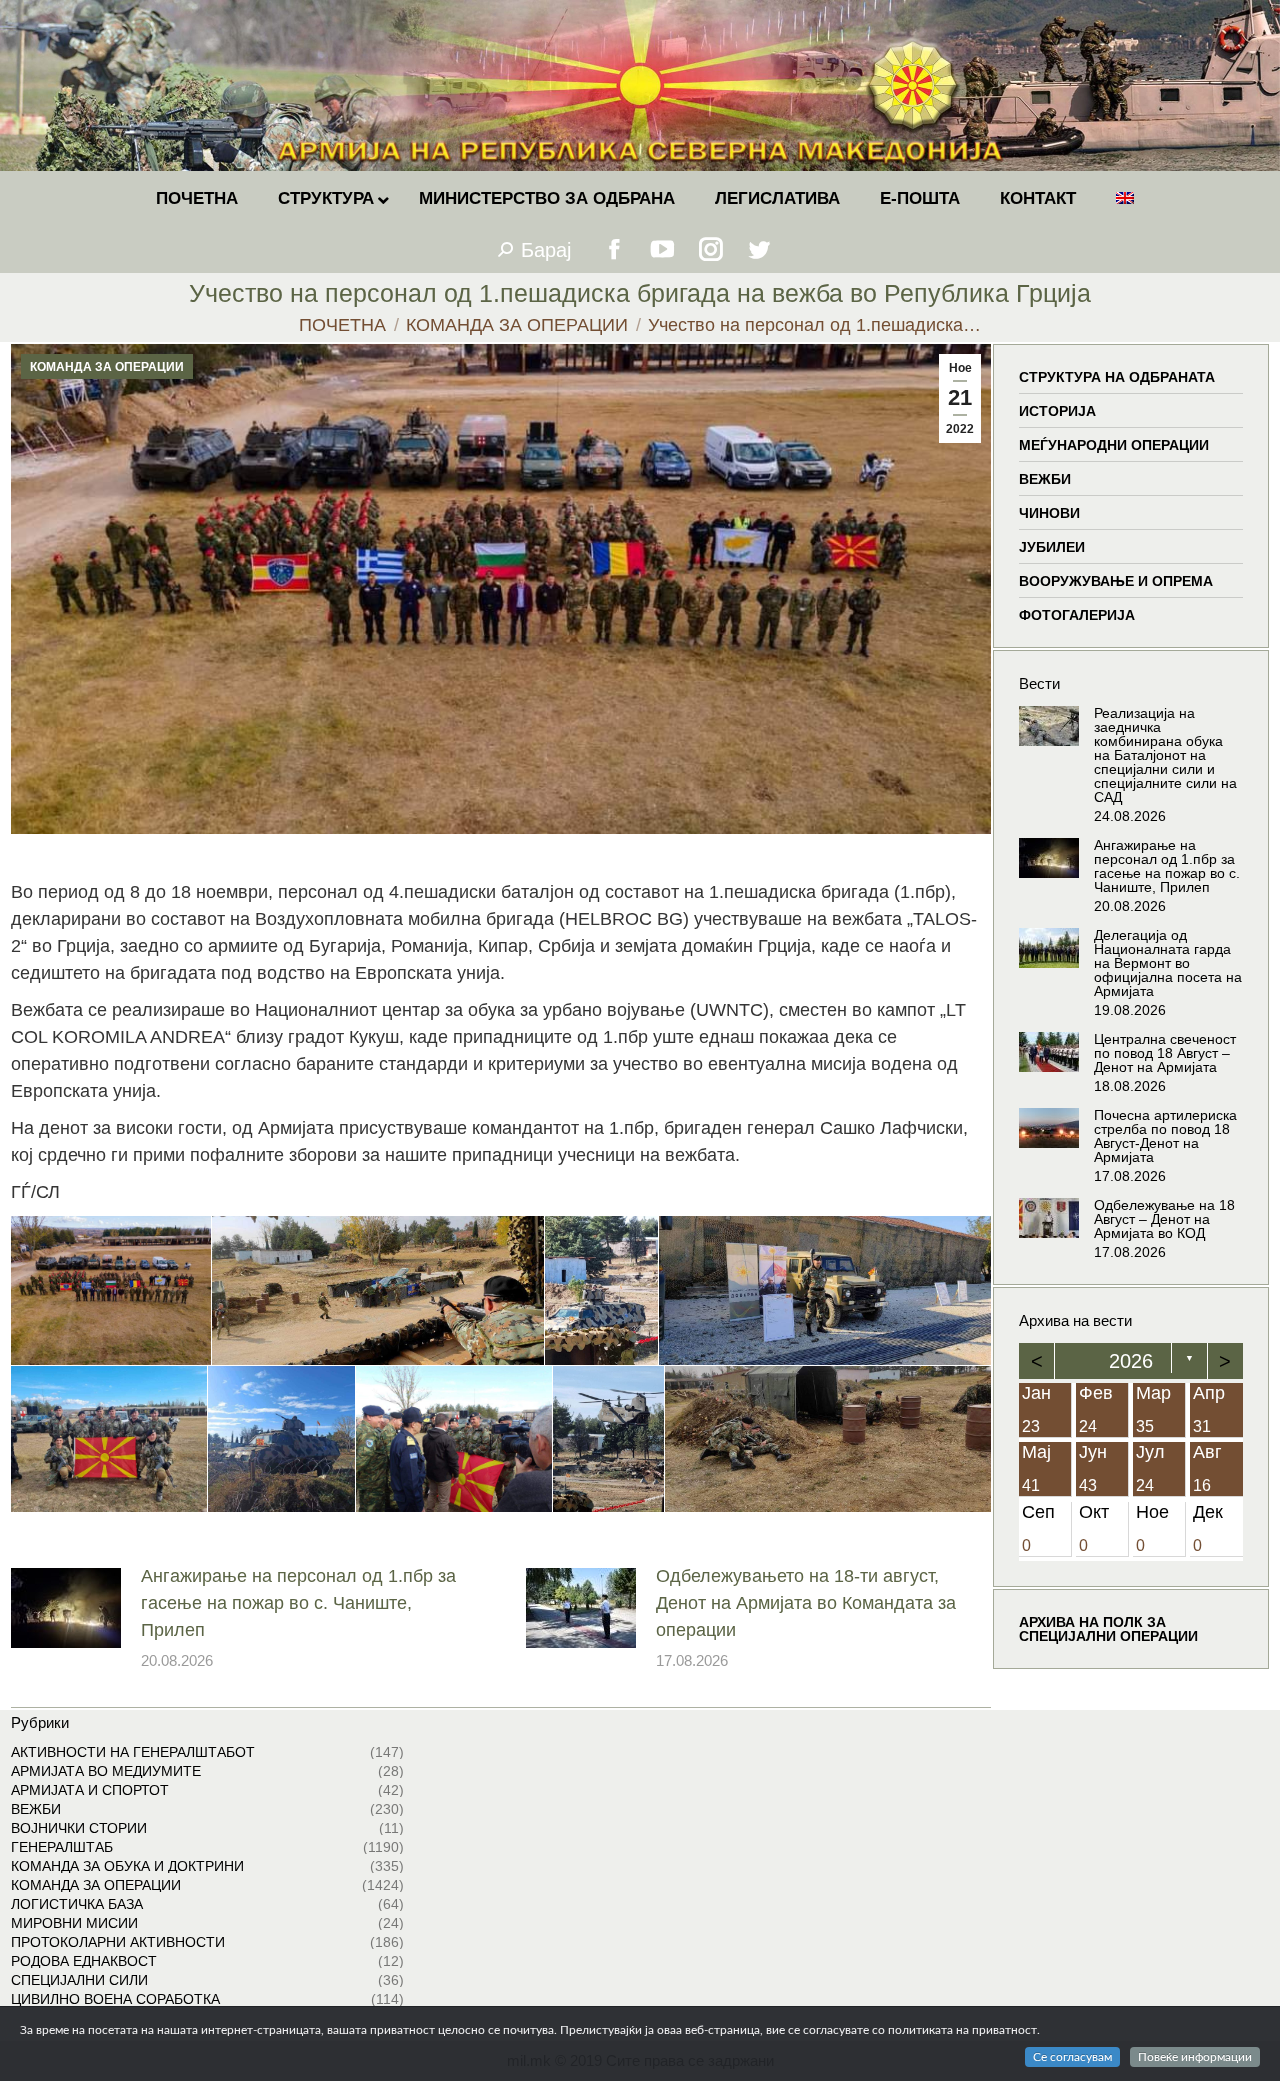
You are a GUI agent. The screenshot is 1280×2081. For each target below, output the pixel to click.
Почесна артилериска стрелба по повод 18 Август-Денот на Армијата (1165, 1136)
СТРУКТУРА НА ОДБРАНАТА (1117, 377)
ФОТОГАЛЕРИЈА (1077, 615)
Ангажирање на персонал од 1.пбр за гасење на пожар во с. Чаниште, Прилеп (298, 1603)
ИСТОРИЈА (1057, 411)
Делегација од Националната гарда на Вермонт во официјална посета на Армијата (1168, 963)
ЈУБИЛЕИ (1052, 547)
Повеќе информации (1195, 2057)
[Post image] (66, 1608)
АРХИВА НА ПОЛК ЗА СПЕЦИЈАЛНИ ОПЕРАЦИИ (1108, 1630)
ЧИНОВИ (1049, 513)
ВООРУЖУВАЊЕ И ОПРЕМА (1116, 581)
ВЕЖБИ (1045, 479)
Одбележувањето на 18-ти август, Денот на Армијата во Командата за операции (806, 1603)
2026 (1131, 1361)
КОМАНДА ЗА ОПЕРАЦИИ (107, 367)
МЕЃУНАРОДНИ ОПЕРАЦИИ (1114, 445)
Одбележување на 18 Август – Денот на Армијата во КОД (1164, 1219)
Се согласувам (1072, 2057)
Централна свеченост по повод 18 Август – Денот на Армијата (1165, 1053)
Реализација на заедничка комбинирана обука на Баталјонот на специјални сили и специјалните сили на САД (1165, 755)
